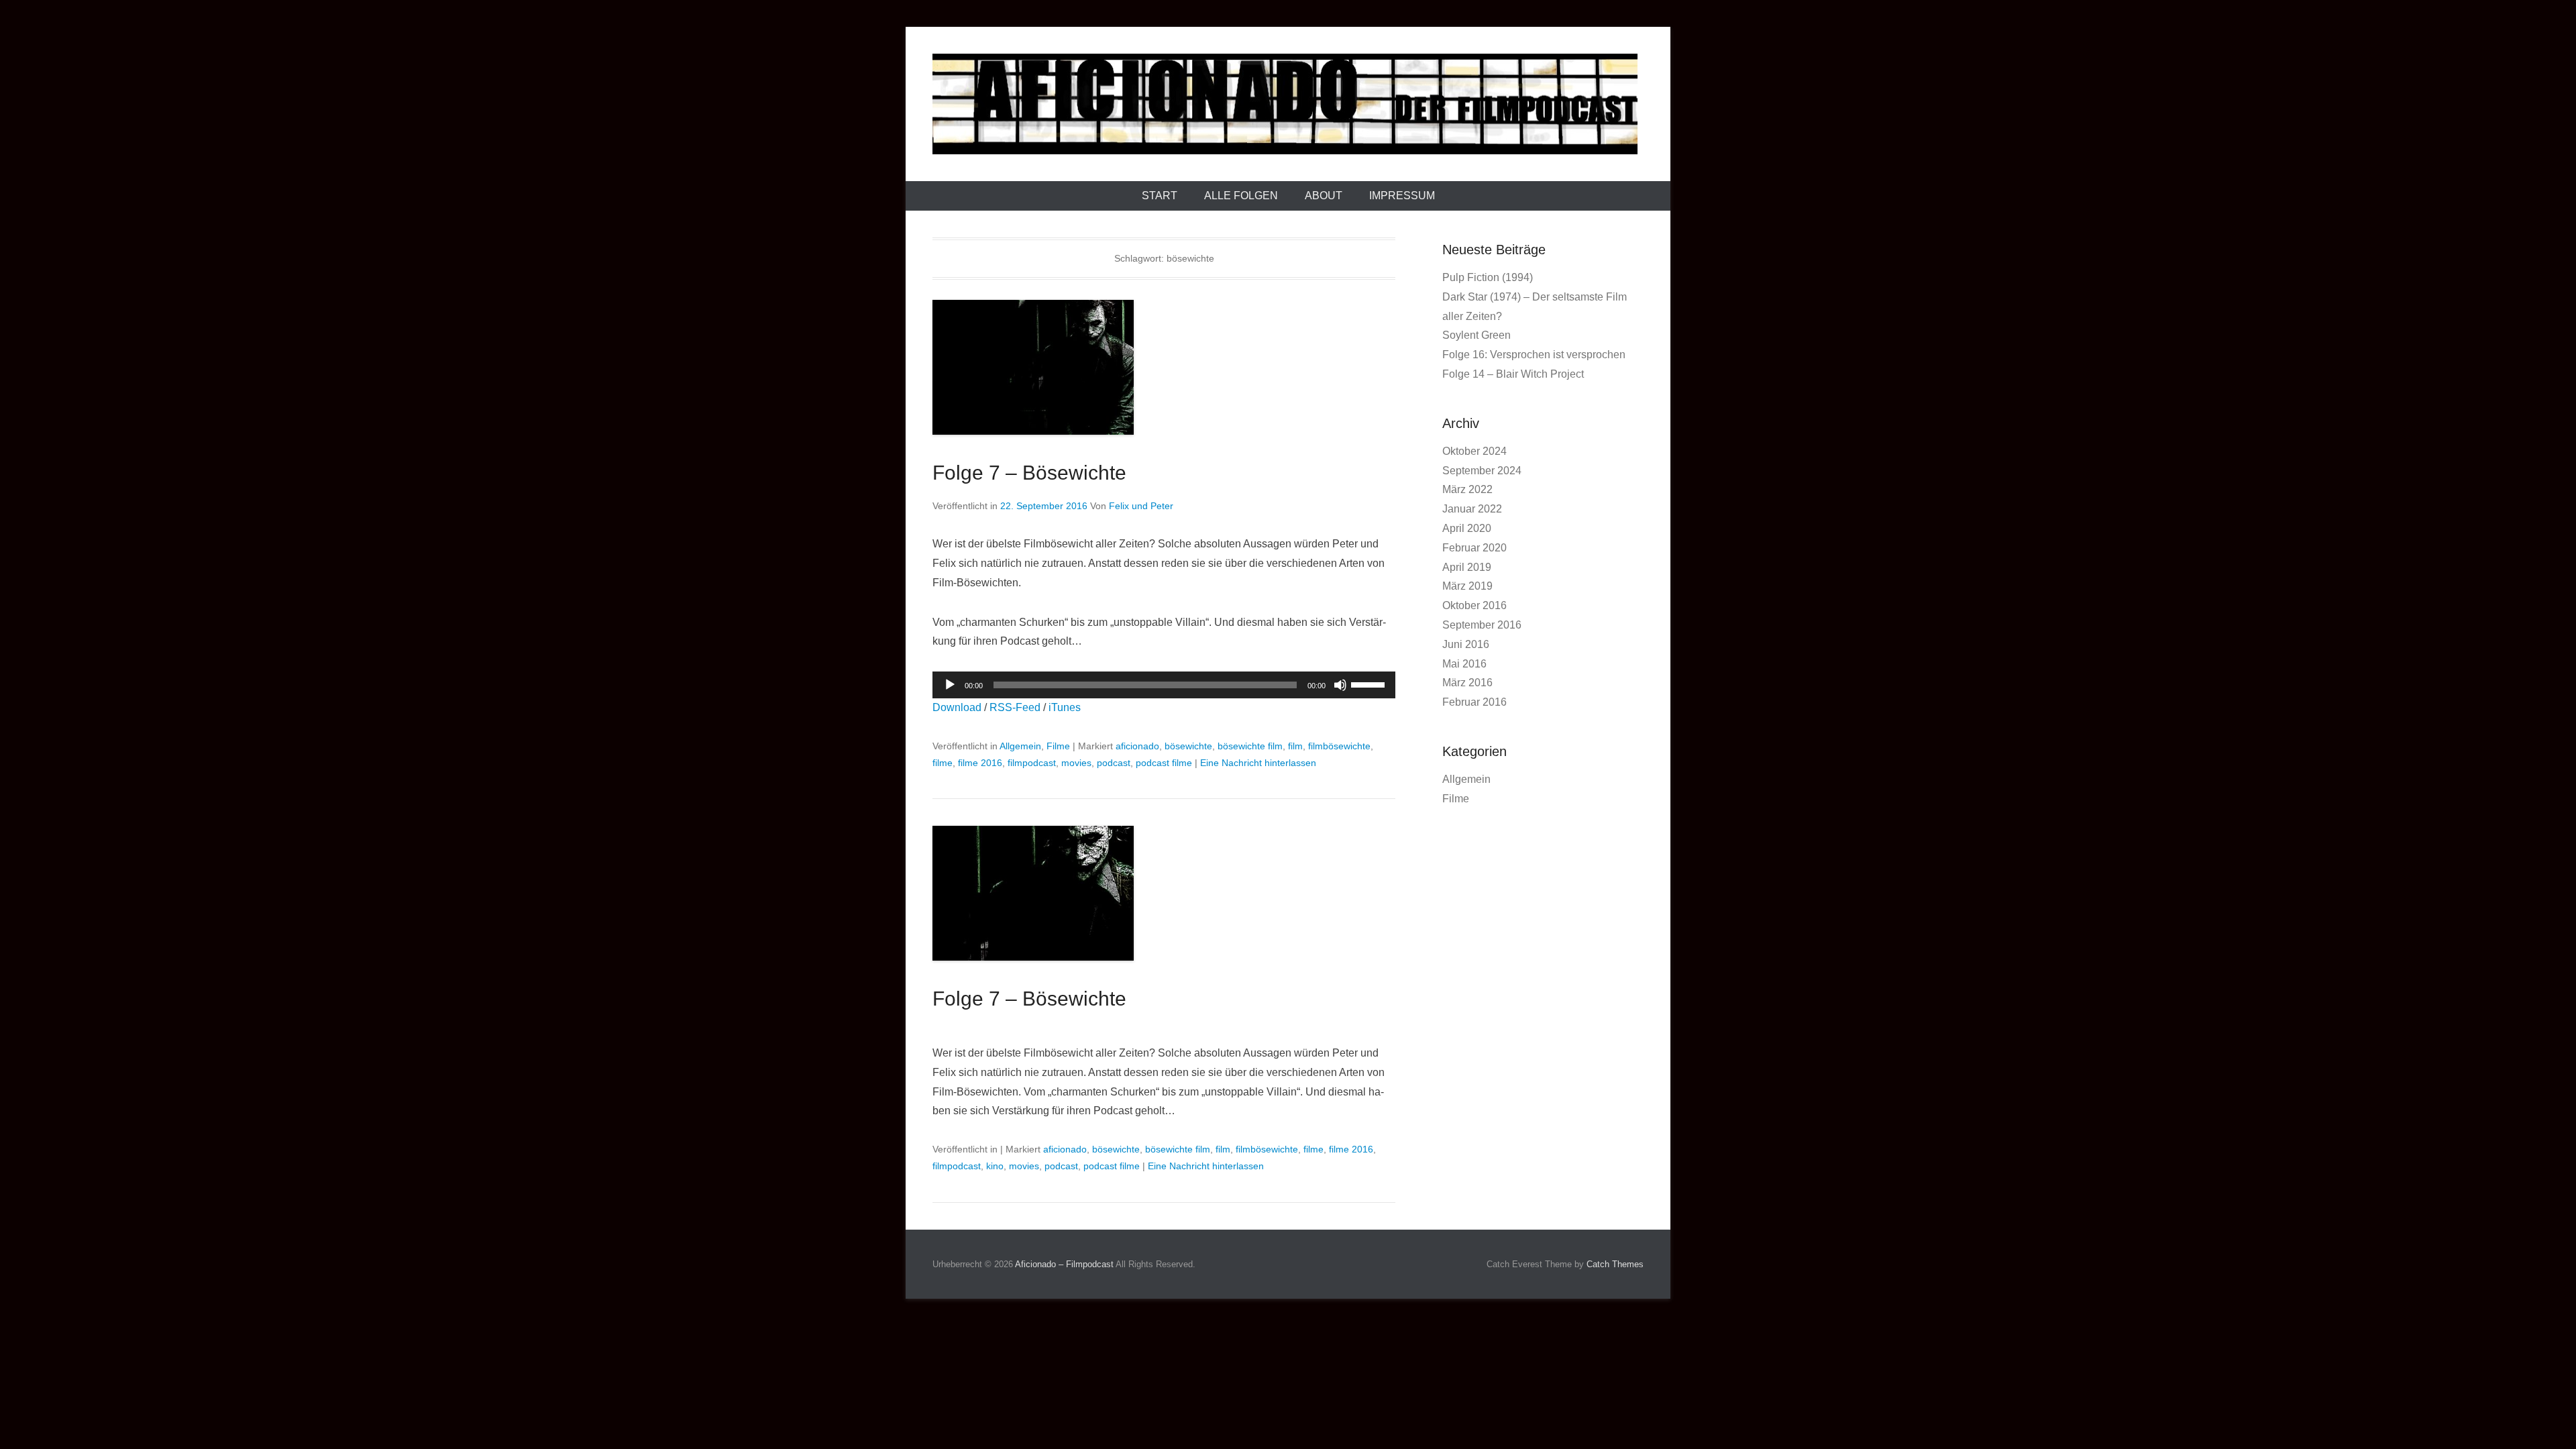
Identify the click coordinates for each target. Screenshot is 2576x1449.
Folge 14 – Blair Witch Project (1513, 374)
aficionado (1137, 746)
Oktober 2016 (1474, 605)
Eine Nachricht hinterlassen (1258, 763)
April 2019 (1467, 567)
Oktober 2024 (1474, 451)
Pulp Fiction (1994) (1488, 277)
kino (995, 1166)
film (1295, 746)
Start (1160, 196)
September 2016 (1482, 625)
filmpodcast (1032, 763)
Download (957, 707)
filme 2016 (980, 763)
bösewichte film (1250, 746)
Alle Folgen (1241, 196)
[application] (1164, 685)
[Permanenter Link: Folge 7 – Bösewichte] (1164, 367)
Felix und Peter (1141, 506)
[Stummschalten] (1340, 685)
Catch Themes (1615, 1264)
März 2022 (1467, 489)
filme (943, 763)
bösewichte (1188, 746)
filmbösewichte (1339, 746)
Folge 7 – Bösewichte (1029, 473)
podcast (1114, 763)
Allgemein (1020, 746)
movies (1076, 763)
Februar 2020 (1474, 548)
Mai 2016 (1464, 664)
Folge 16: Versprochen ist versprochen (1534, 355)
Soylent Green (1477, 335)
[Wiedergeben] (950, 685)
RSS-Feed (1015, 707)
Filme (1058, 746)
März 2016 (1467, 683)
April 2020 (1467, 528)
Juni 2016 (1466, 644)
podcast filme (1164, 763)
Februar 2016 (1474, 702)
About (1324, 196)
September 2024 (1482, 471)
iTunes (1065, 707)
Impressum (1402, 196)
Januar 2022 (1472, 509)
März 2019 (1467, 586)
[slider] (1370, 684)
